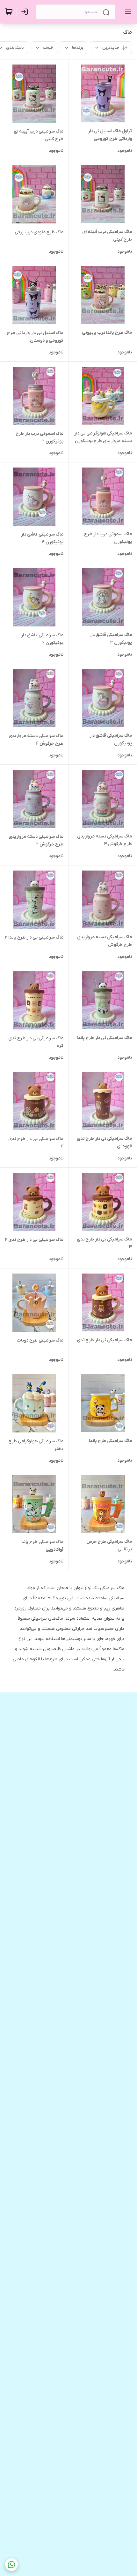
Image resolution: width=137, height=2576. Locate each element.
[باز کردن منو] (127, 12)
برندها (78, 48)
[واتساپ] (11, 2565)
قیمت (48, 48)
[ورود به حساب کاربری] (26, 12)
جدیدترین (111, 48)
